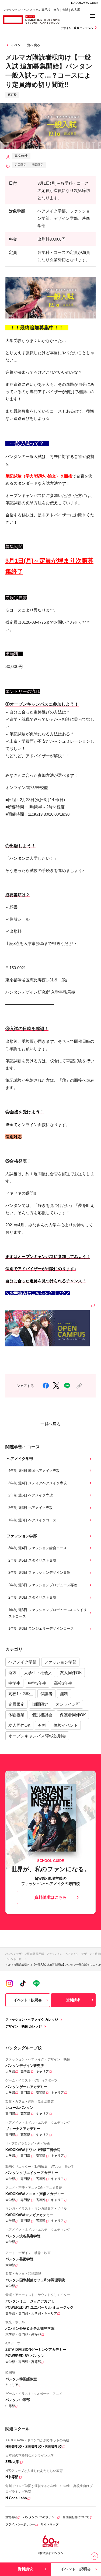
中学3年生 (37, 1683)
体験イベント (66, 1725)
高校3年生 (63, 1683)
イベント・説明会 (28, 2000)
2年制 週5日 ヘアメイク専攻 (31, 1495)
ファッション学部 (60, 1662)
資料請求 (73, 2000)
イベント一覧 (13, 1959)
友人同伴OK (71, 1673)
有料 (42, 1725)
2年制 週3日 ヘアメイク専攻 (31, 1508)
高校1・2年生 (21, 1694)
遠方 (12, 1673)
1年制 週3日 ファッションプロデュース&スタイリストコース (48, 1613)
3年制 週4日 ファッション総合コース (38, 1548)
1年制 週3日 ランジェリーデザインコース (41, 1629)
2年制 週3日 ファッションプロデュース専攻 (43, 1585)
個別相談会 (42, 1715)
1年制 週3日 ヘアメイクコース (32, 1520)
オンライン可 (68, 1704)
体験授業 (16, 1715)
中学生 (14, 1683)
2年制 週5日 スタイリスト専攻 (32, 1560)
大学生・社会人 (38, 1673)
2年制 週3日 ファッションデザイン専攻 (39, 1573)
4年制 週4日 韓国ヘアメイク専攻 (34, 1471)
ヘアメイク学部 (22, 1662)
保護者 (46, 1694)
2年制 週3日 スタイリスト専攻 (32, 1597)
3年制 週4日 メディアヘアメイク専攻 (38, 1483)
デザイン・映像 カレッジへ (77, 28)
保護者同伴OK (73, 1715)
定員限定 (16, 1704)
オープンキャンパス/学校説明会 (37, 1736)
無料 (64, 1694)
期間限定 (40, 1704)
